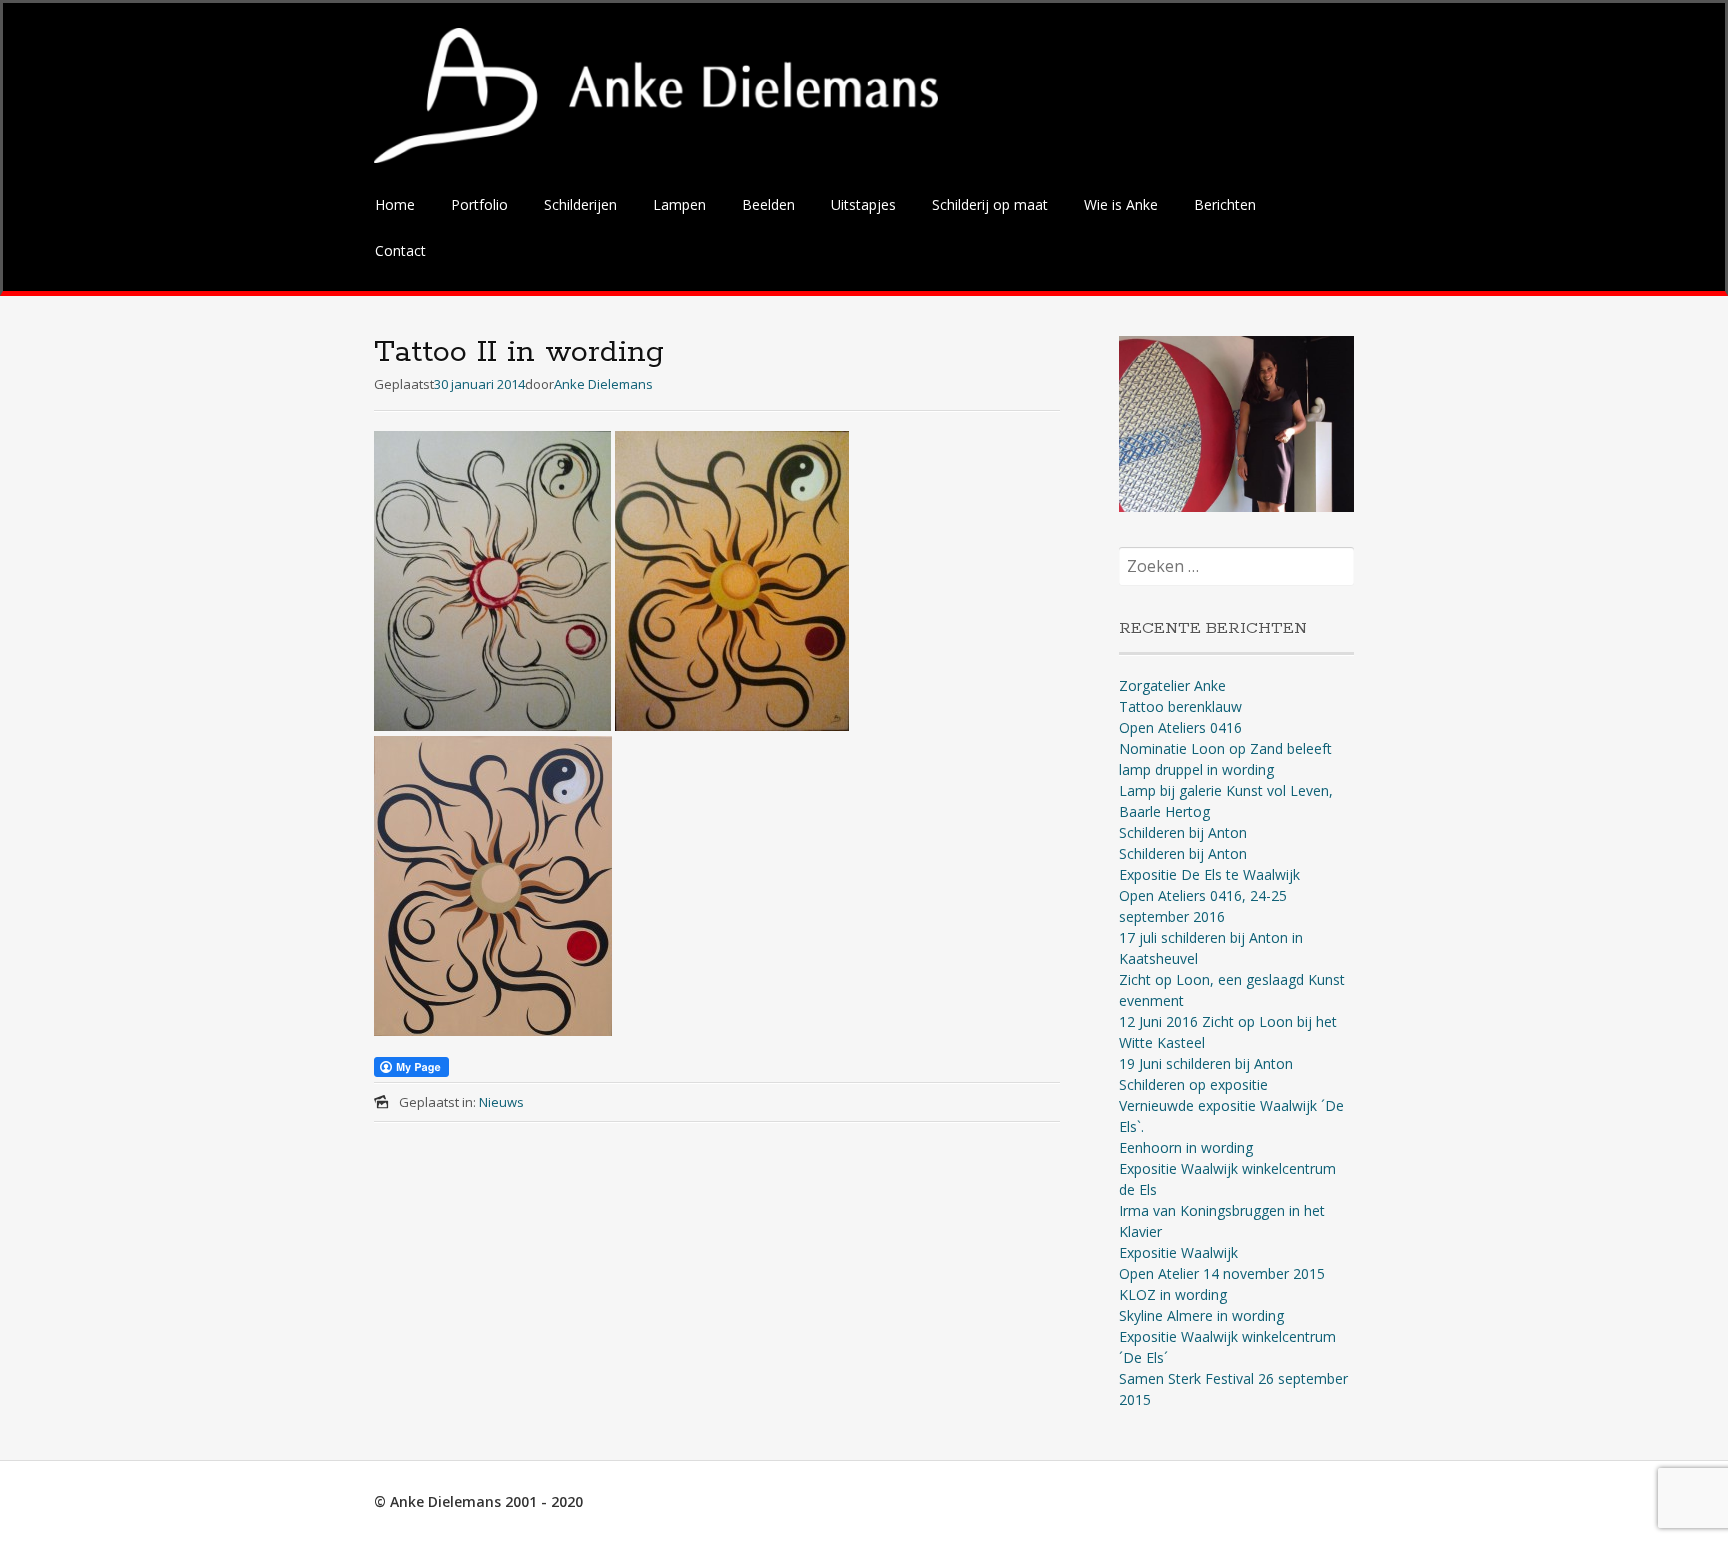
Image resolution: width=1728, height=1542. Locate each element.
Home (395, 204)
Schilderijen (580, 204)
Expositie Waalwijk (1178, 1252)
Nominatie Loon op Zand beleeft (1225, 748)
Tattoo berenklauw (1180, 706)
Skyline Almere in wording (1201, 1315)
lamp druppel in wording (1196, 769)
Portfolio (479, 204)
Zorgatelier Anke (1172, 685)
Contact (400, 250)
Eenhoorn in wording (1186, 1147)
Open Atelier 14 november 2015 (1222, 1273)
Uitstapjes (863, 204)
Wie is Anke (1121, 204)
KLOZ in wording (1173, 1294)
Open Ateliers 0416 (1180, 727)
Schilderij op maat (990, 204)
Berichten (1225, 204)
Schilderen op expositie (1193, 1084)
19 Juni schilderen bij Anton (1206, 1063)
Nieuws (501, 1102)
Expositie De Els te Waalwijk (1209, 874)
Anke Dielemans (603, 384)
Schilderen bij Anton (1183, 832)
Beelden (768, 204)
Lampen (679, 204)
